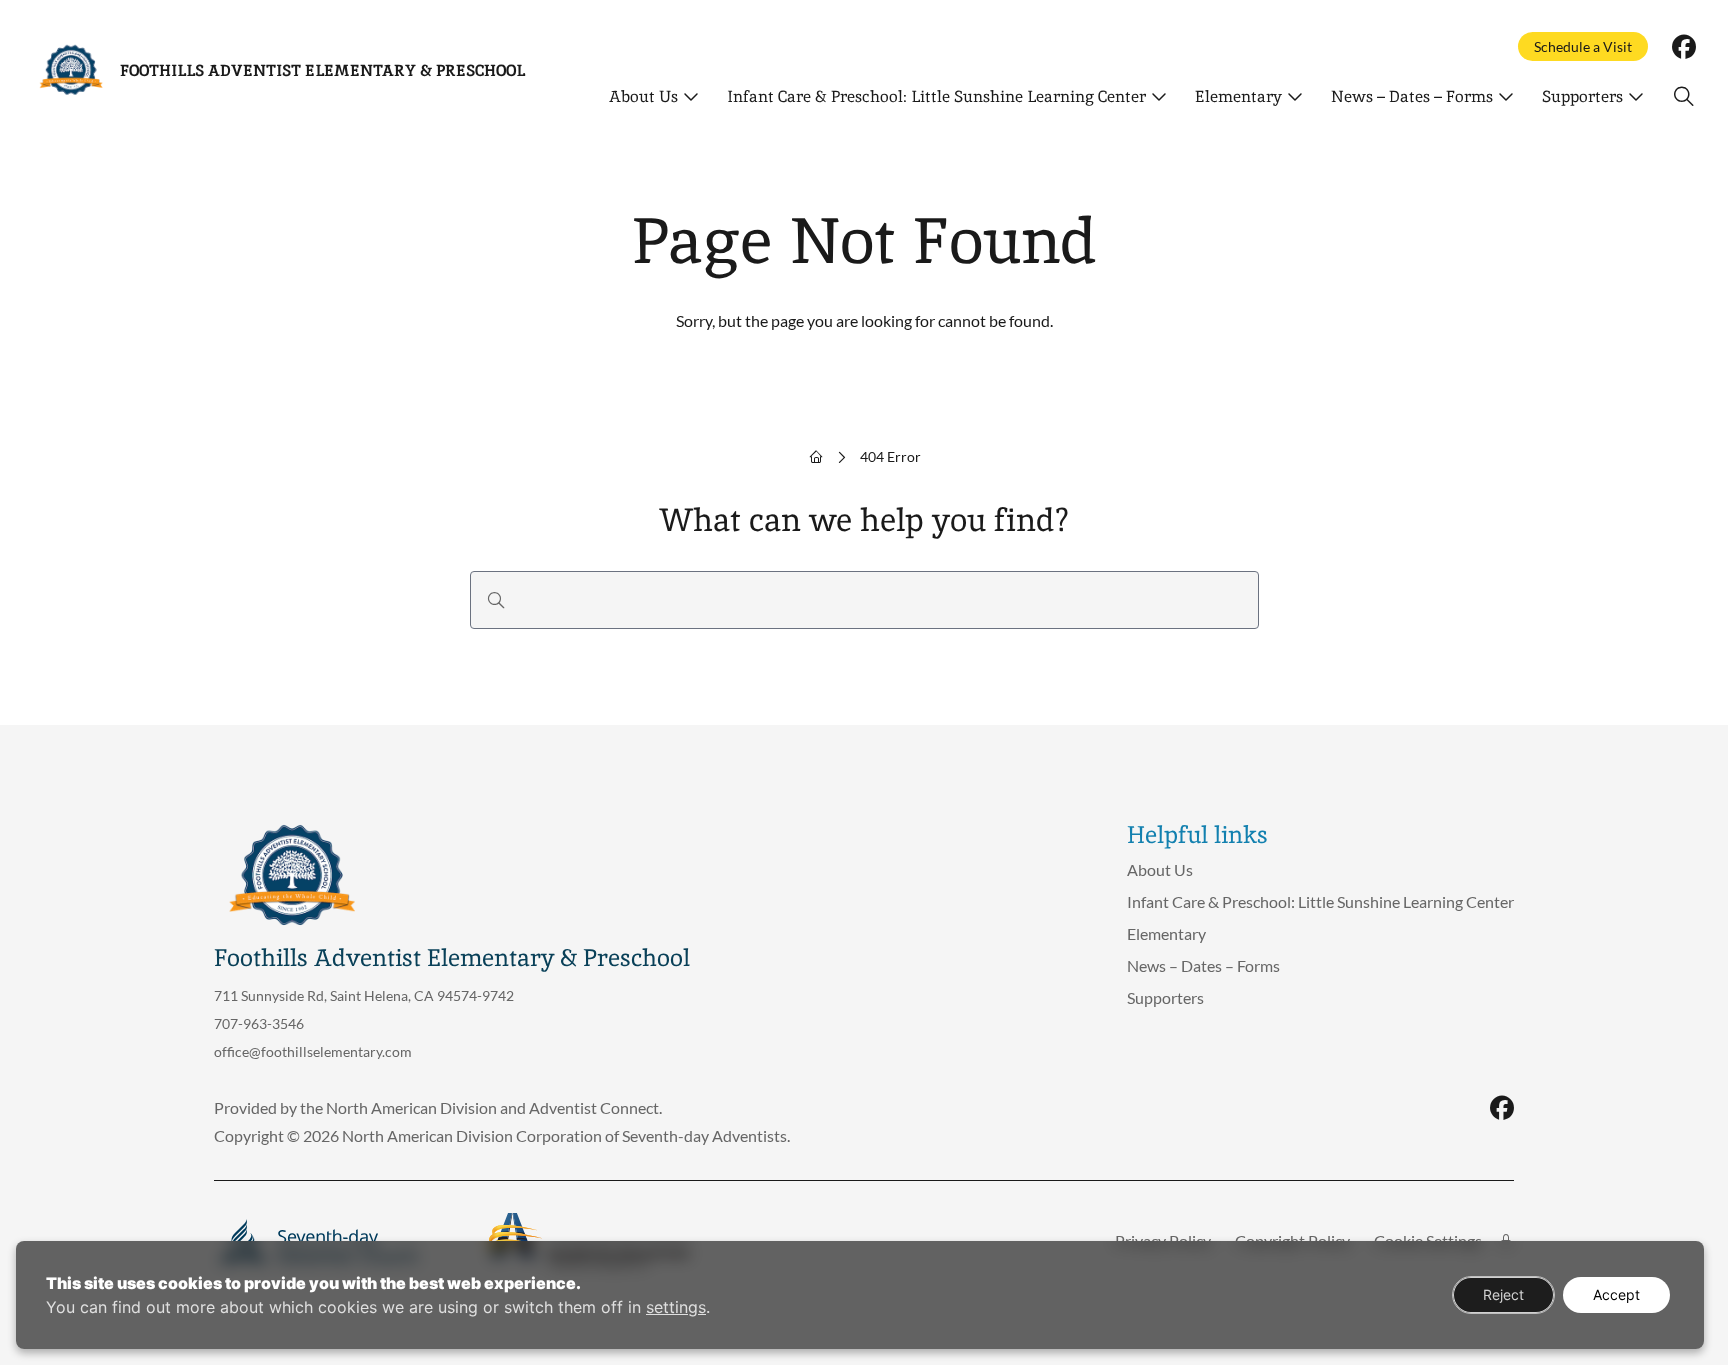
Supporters (1582, 96)
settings (676, 1307)
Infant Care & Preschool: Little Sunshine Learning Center (936, 96)
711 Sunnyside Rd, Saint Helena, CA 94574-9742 (364, 995)
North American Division (411, 1107)
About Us (643, 96)
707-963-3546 (259, 1023)
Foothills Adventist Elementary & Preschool (322, 70)
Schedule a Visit (1583, 46)
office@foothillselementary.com (313, 1051)
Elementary (1238, 96)
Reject (1503, 1294)
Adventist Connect (594, 1107)
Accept (1616, 1294)
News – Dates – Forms (1412, 96)
